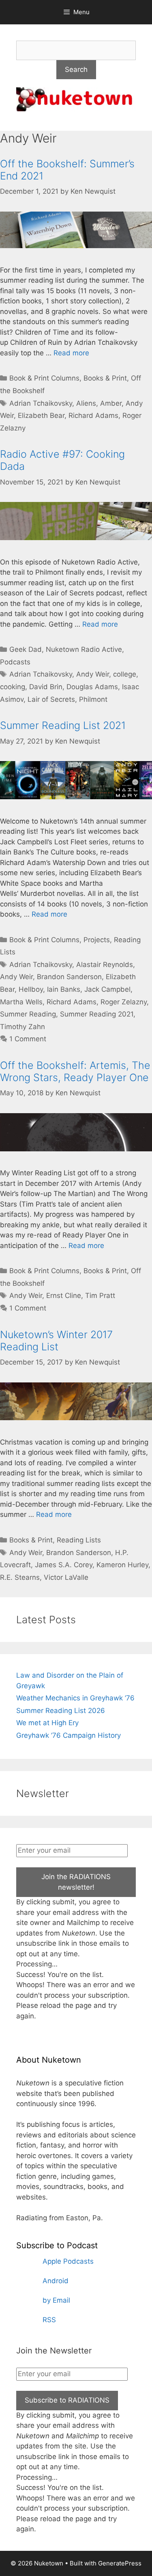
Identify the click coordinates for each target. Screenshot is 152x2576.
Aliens (86, 403)
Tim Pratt (100, 1296)
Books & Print (105, 378)
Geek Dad (26, 649)
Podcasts (15, 662)
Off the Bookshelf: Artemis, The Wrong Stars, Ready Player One (75, 1071)
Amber (111, 403)
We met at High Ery (47, 1723)
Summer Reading (28, 1014)
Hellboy (31, 989)
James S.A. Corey (64, 1565)
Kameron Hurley (122, 1565)
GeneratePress (120, 2563)
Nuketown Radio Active (84, 649)
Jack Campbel (107, 989)
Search (76, 69)
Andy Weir (93, 674)
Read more (71, 353)
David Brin (46, 687)
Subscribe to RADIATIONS (67, 2400)
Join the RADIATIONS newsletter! (76, 1882)
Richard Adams (93, 415)
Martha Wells (21, 1002)
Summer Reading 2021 (97, 1014)
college (125, 674)
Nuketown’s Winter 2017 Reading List (56, 1341)
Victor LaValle (66, 1577)
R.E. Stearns (20, 1577)
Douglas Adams (92, 687)
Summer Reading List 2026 (61, 1711)
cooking (13, 687)
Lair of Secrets (51, 699)
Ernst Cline (64, 1296)
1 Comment (28, 1039)
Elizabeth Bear (41, 415)
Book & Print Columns (44, 378)
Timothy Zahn (22, 1027)
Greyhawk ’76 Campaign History (69, 1735)
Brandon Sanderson (69, 977)
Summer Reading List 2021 (63, 725)
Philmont (93, 699)
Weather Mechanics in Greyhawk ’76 (75, 1698)
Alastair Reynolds (105, 965)
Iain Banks (64, 989)
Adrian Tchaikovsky (41, 403)
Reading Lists (79, 1540)
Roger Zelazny (124, 1002)
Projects (97, 940)
